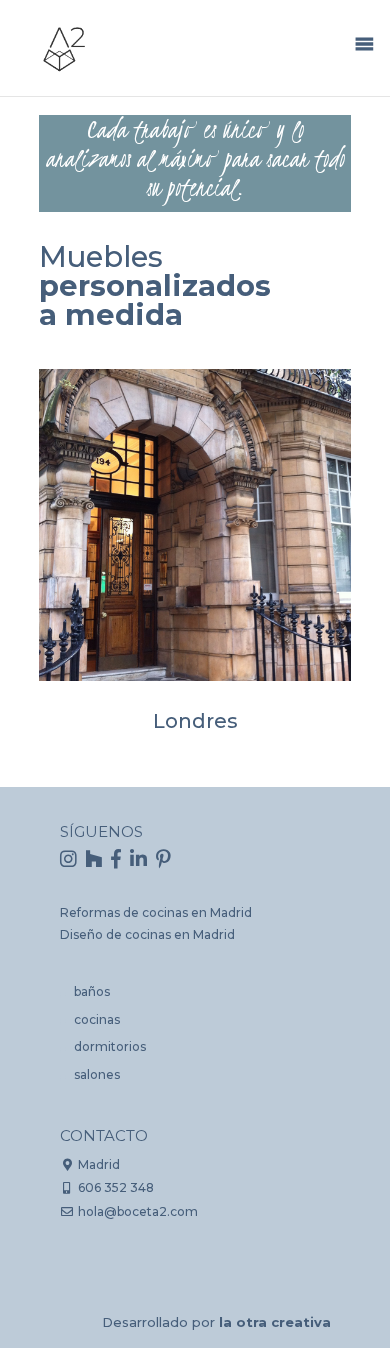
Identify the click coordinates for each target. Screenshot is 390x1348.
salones (97, 1074)
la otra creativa (275, 1322)
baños (92, 991)
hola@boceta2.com (138, 1211)
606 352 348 (116, 1187)
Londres (195, 721)
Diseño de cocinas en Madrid (147, 934)
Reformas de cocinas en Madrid (156, 912)
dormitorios (110, 1046)
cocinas (97, 1019)
